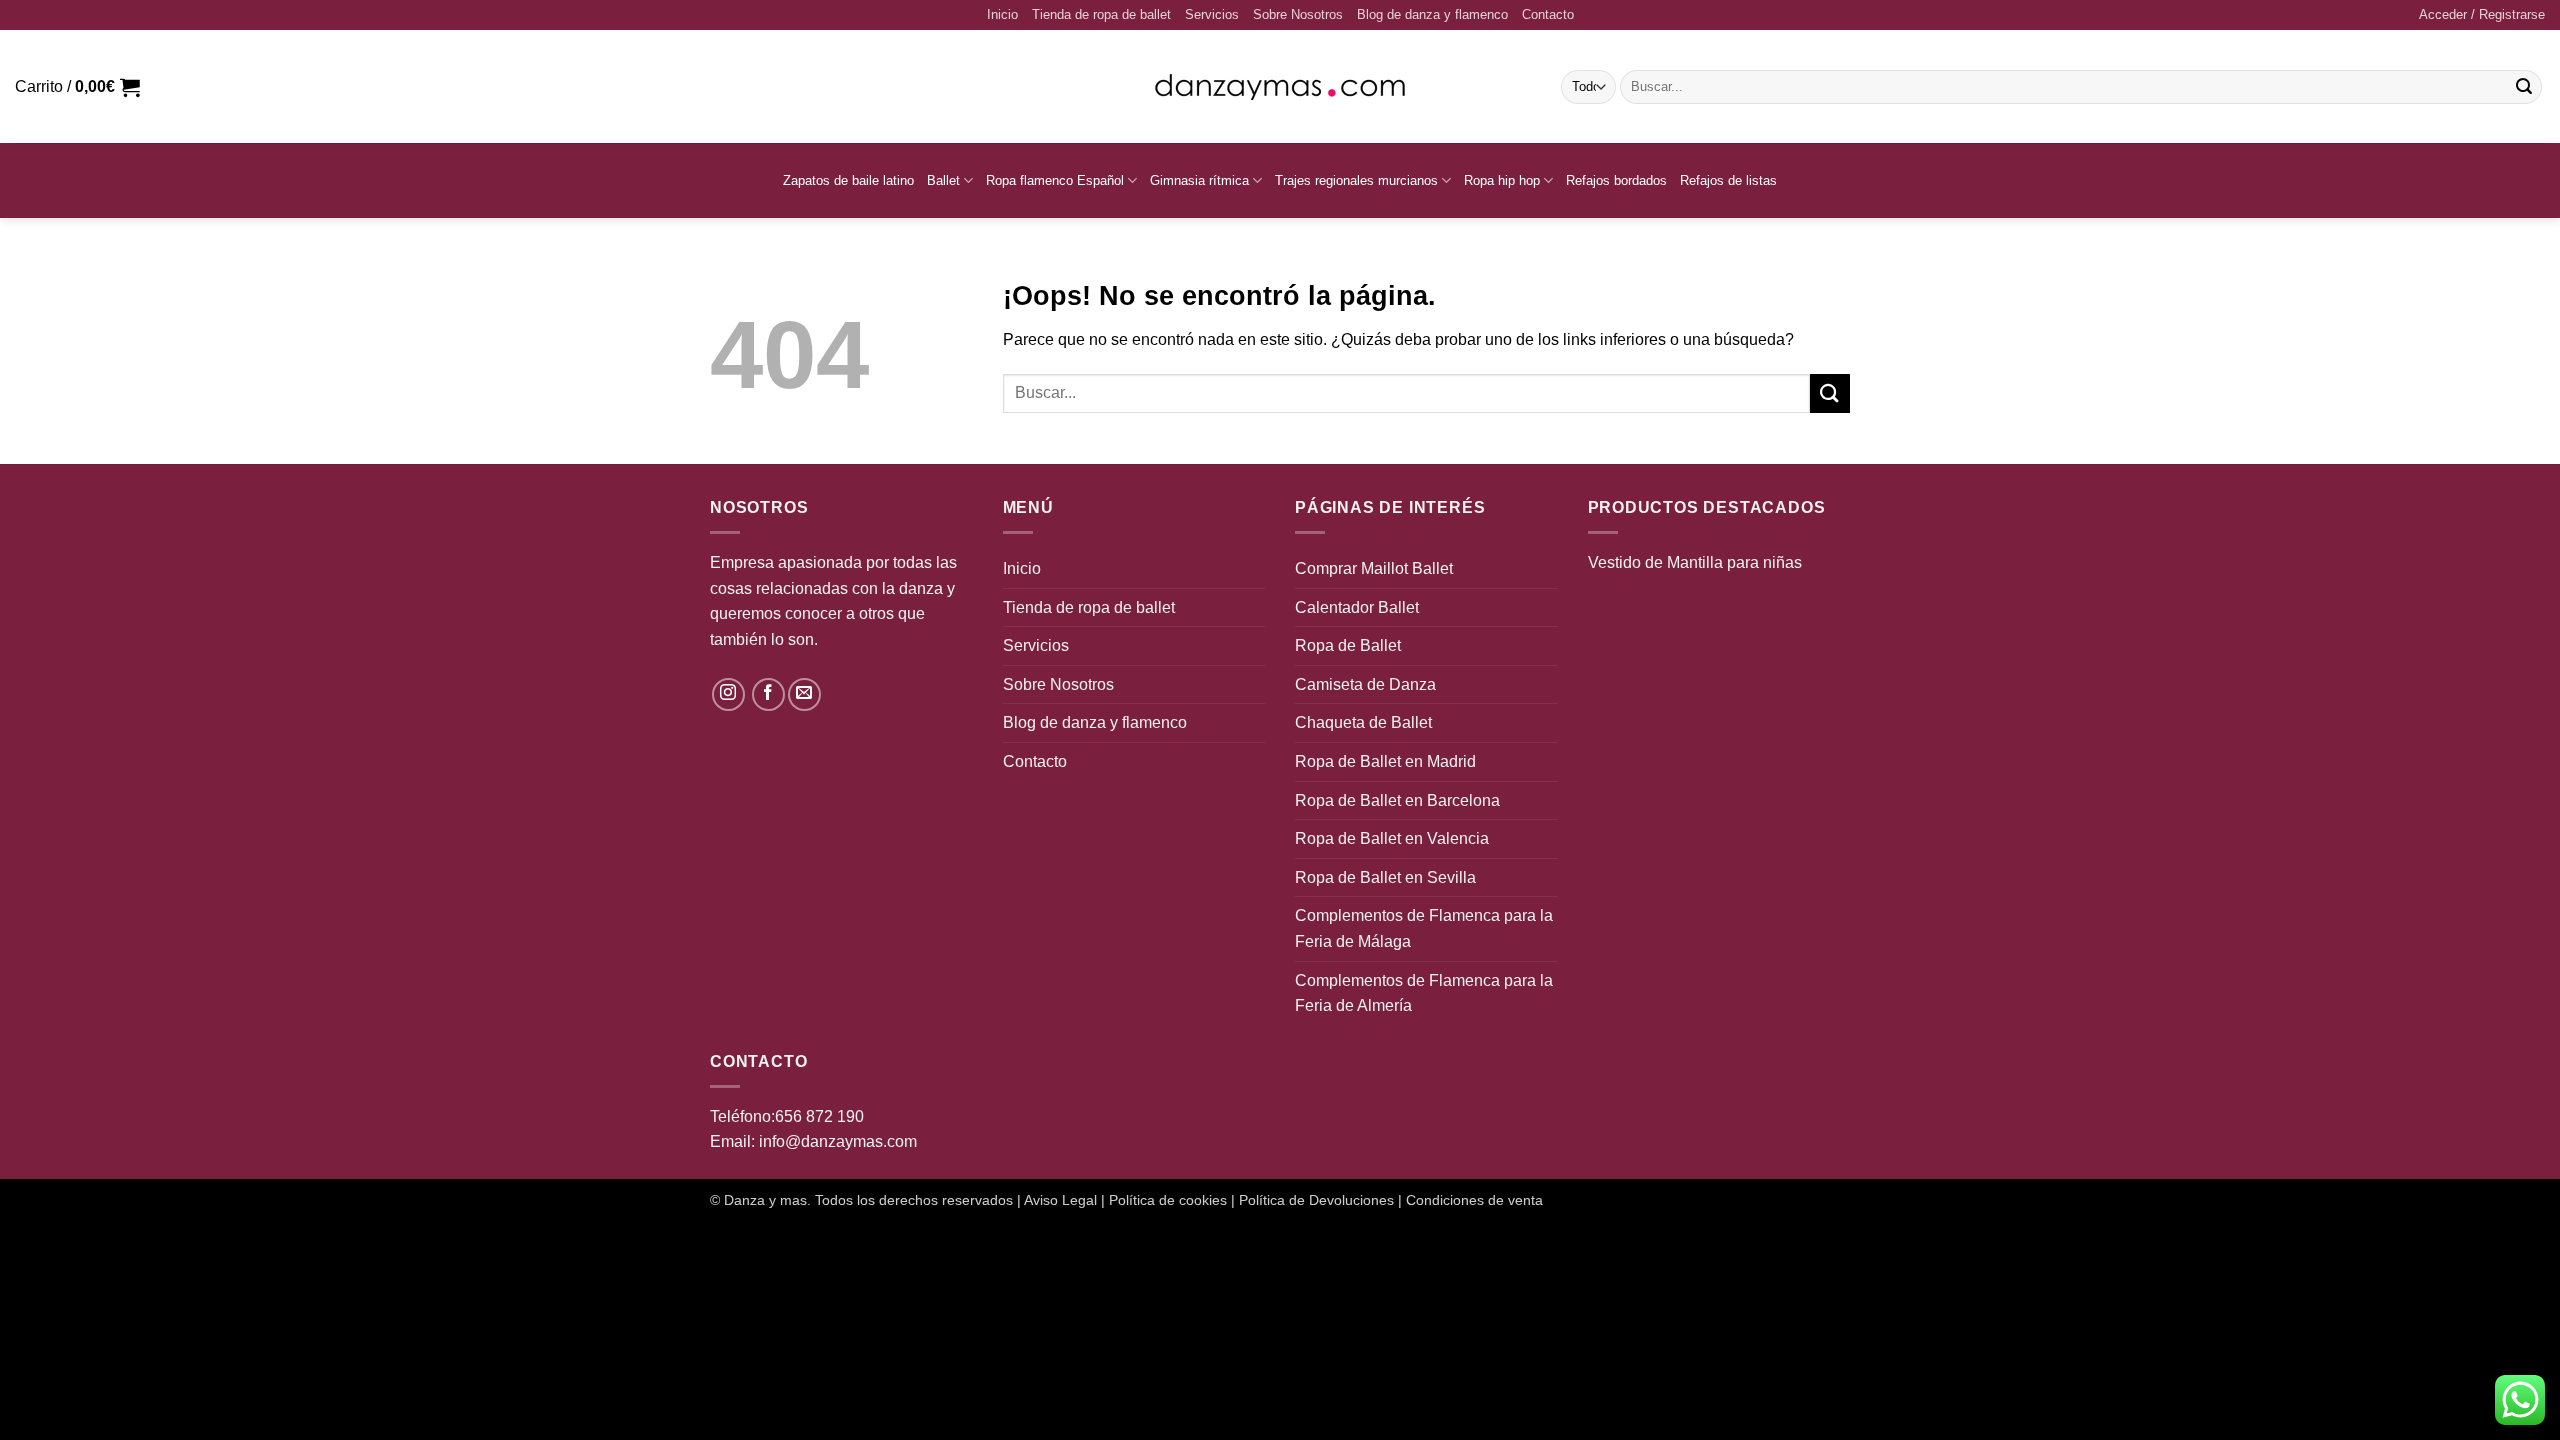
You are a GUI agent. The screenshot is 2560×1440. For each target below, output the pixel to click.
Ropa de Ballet (1348, 645)
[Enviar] (2524, 87)
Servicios (1212, 14)
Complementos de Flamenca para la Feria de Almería (1424, 993)
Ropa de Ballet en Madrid (1385, 761)
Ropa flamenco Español (1055, 180)
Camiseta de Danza (1365, 684)
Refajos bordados (1616, 180)
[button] (2482, 15)
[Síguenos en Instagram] (728, 694)
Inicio (1002, 14)
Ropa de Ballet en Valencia (1392, 838)
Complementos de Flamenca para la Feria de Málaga (1424, 928)
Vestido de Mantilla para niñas (1695, 562)
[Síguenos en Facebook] (768, 694)
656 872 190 (819, 1116)
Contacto (1548, 14)
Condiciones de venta (1474, 1200)
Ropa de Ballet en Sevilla (1385, 877)
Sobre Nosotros (1298, 14)
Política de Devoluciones (1316, 1200)
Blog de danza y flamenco (1432, 14)
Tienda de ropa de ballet (1101, 14)
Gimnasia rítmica (1199, 180)
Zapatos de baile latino (848, 180)
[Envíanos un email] (804, 694)
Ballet (943, 180)
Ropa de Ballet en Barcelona (1397, 800)
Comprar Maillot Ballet (1374, 568)
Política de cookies (1168, 1200)
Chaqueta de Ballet (1363, 722)
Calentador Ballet (1357, 607)
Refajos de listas (1728, 180)
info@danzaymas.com (838, 1141)
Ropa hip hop (1502, 180)
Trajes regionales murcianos (1356, 180)
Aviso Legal (1060, 1200)
